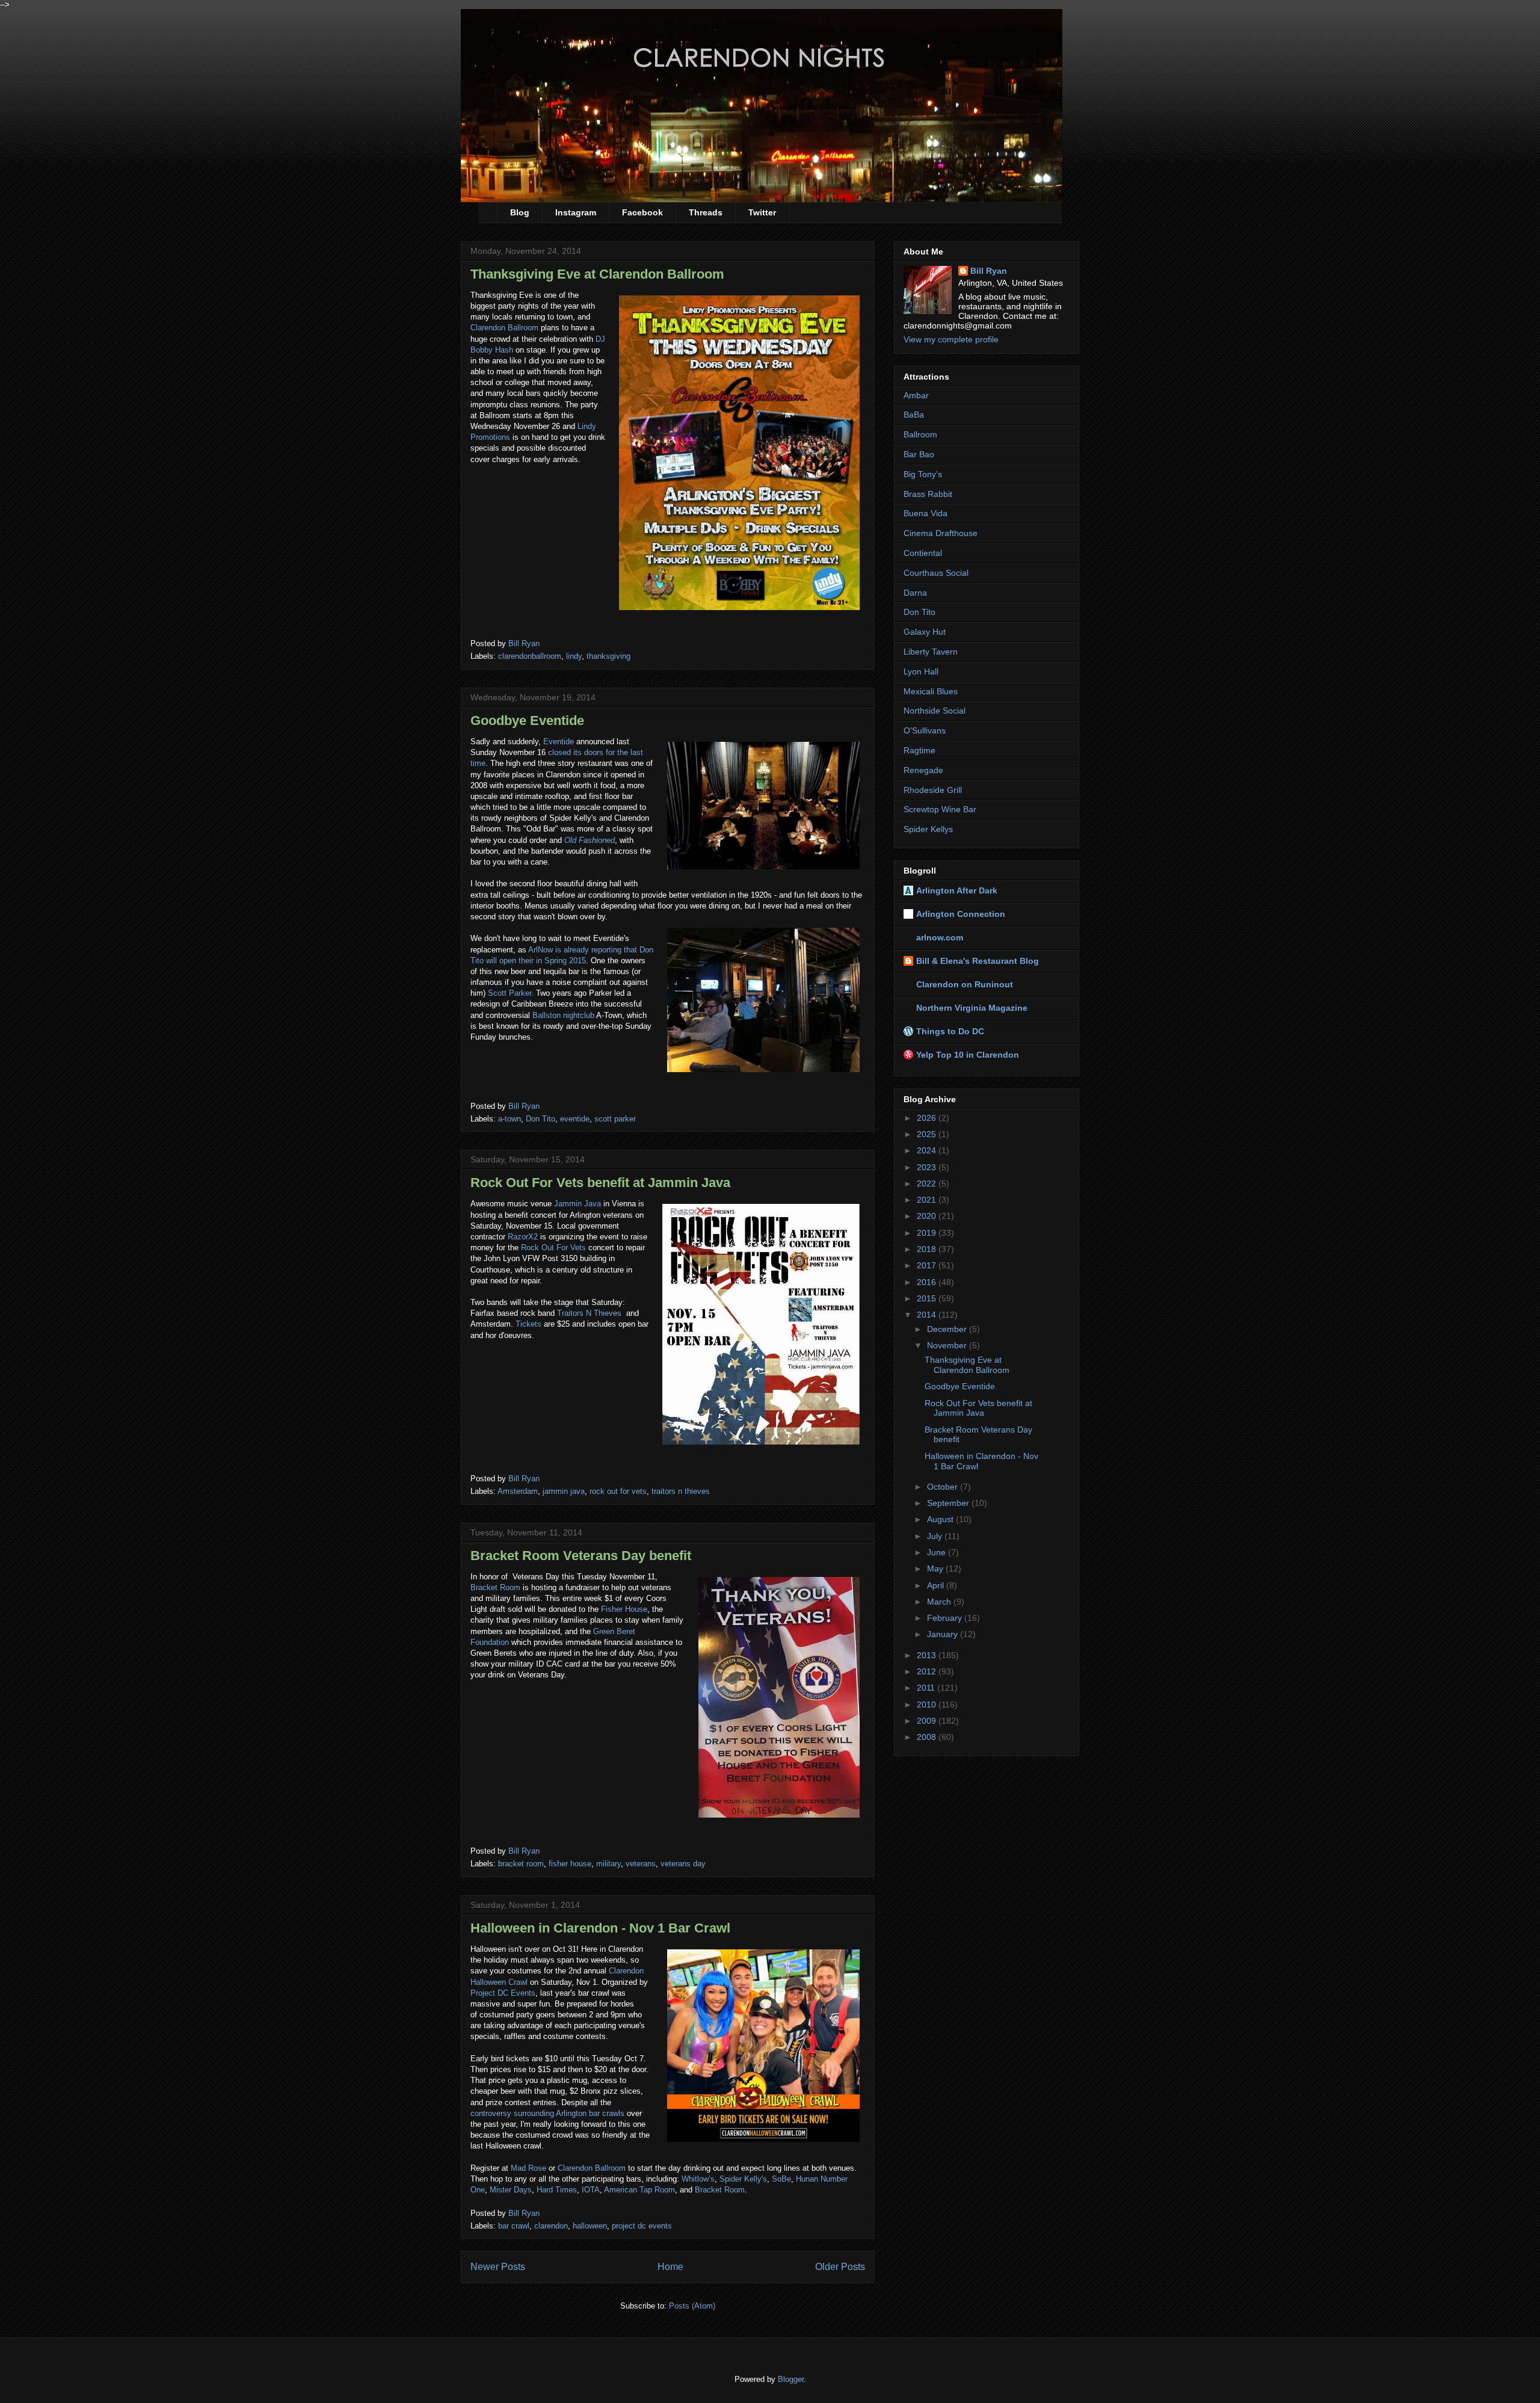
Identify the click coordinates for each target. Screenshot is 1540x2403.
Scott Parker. (511, 993)
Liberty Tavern (931, 652)
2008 (928, 1737)
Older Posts (840, 2267)
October (944, 1487)
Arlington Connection (961, 914)
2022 (928, 1183)
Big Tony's (923, 474)
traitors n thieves (681, 1491)
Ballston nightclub (563, 1015)
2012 (928, 1671)
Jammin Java (577, 1204)
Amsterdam (518, 1491)
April (937, 1585)
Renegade (923, 770)
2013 (928, 1655)
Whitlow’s (698, 2179)
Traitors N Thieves (589, 1313)
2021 (928, 1200)
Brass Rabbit (928, 494)
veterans (641, 1864)
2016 (928, 1282)
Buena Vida (926, 513)
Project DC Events (503, 1993)
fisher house (570, 1864)
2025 (928, 1134)
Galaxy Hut (925, 632)
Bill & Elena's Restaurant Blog (978, 961)
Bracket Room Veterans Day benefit (581, 1556)
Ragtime (919, 750)
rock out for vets (618, 1491)
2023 (928, 1167)
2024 (928, 1150)
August (941, 1519)
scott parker (615, 1119)
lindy (574, 656)
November (948, 1345)
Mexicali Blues (931, 691)
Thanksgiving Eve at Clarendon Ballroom (597, 274)
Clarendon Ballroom (504, 328)
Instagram (576, 212)
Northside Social (935, 711)
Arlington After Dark (957, 890)
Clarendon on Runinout (965, 984)
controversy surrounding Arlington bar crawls (547, 2113)
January (944, 1634)
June (938, 1552)
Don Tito (541, 1119)
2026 (928, 1118)
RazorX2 (523, 1237)
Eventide (559, 742)
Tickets (528, 1324)
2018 (928, 1249)
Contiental (923, 553)
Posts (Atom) (692, 2306)
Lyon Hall (921, 671)
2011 (927, 1688)
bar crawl (514, 2226)
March (940, 1602)
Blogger (791, 2379)
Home (670, 2267)
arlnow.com (940, 937)
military (608, 1864)
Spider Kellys (928, 829)
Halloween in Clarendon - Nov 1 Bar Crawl (600, 1928)
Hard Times (557, 2190)
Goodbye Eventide (527, 720)
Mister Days (511, 2190)
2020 (928, 1216)
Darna (915, 593)
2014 (928, 1315)
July (936, 1536)
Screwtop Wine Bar (940, 809)
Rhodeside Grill (933, 790)
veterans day (683, 1864)
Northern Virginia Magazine (972, 1008)
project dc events (642, 2226)
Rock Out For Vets (553, 1248)
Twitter (762, 212)
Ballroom (920, 434)
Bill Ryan (989, 271)
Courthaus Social (936, 573)
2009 (928, 1721)
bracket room (521, 1864)
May (936, 1569)
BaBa (914, 415)
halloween (590, 2226)
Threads (706, 212)
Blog (520, 212)
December (948, 1329)
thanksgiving (608, 656)
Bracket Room (495, 1587)
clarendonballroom (530, 656)
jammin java (564, 1491)
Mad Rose (528, 2168)
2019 (928, 1233)
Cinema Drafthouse (941, 533)
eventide (575, 1119)
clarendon (551, 2226)
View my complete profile (951, 339)
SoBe (781, 2179)
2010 (928, 1704)
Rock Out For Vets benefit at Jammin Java (600, 1183)
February (946, 1618)
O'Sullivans (925, 730)
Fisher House (624, 1609)
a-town (510, 1119)
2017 (928, 1265)
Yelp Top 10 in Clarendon (968, 1055)
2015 (928, 1298)
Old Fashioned (590, 840)
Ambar (916, 395)
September (949, 1503)
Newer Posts (498, 2267)
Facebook (642, 212)
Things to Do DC (950, 1031)
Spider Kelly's (742, 2179)
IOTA (591, 2190)
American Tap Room (639, 2190)
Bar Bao (919, 454)
